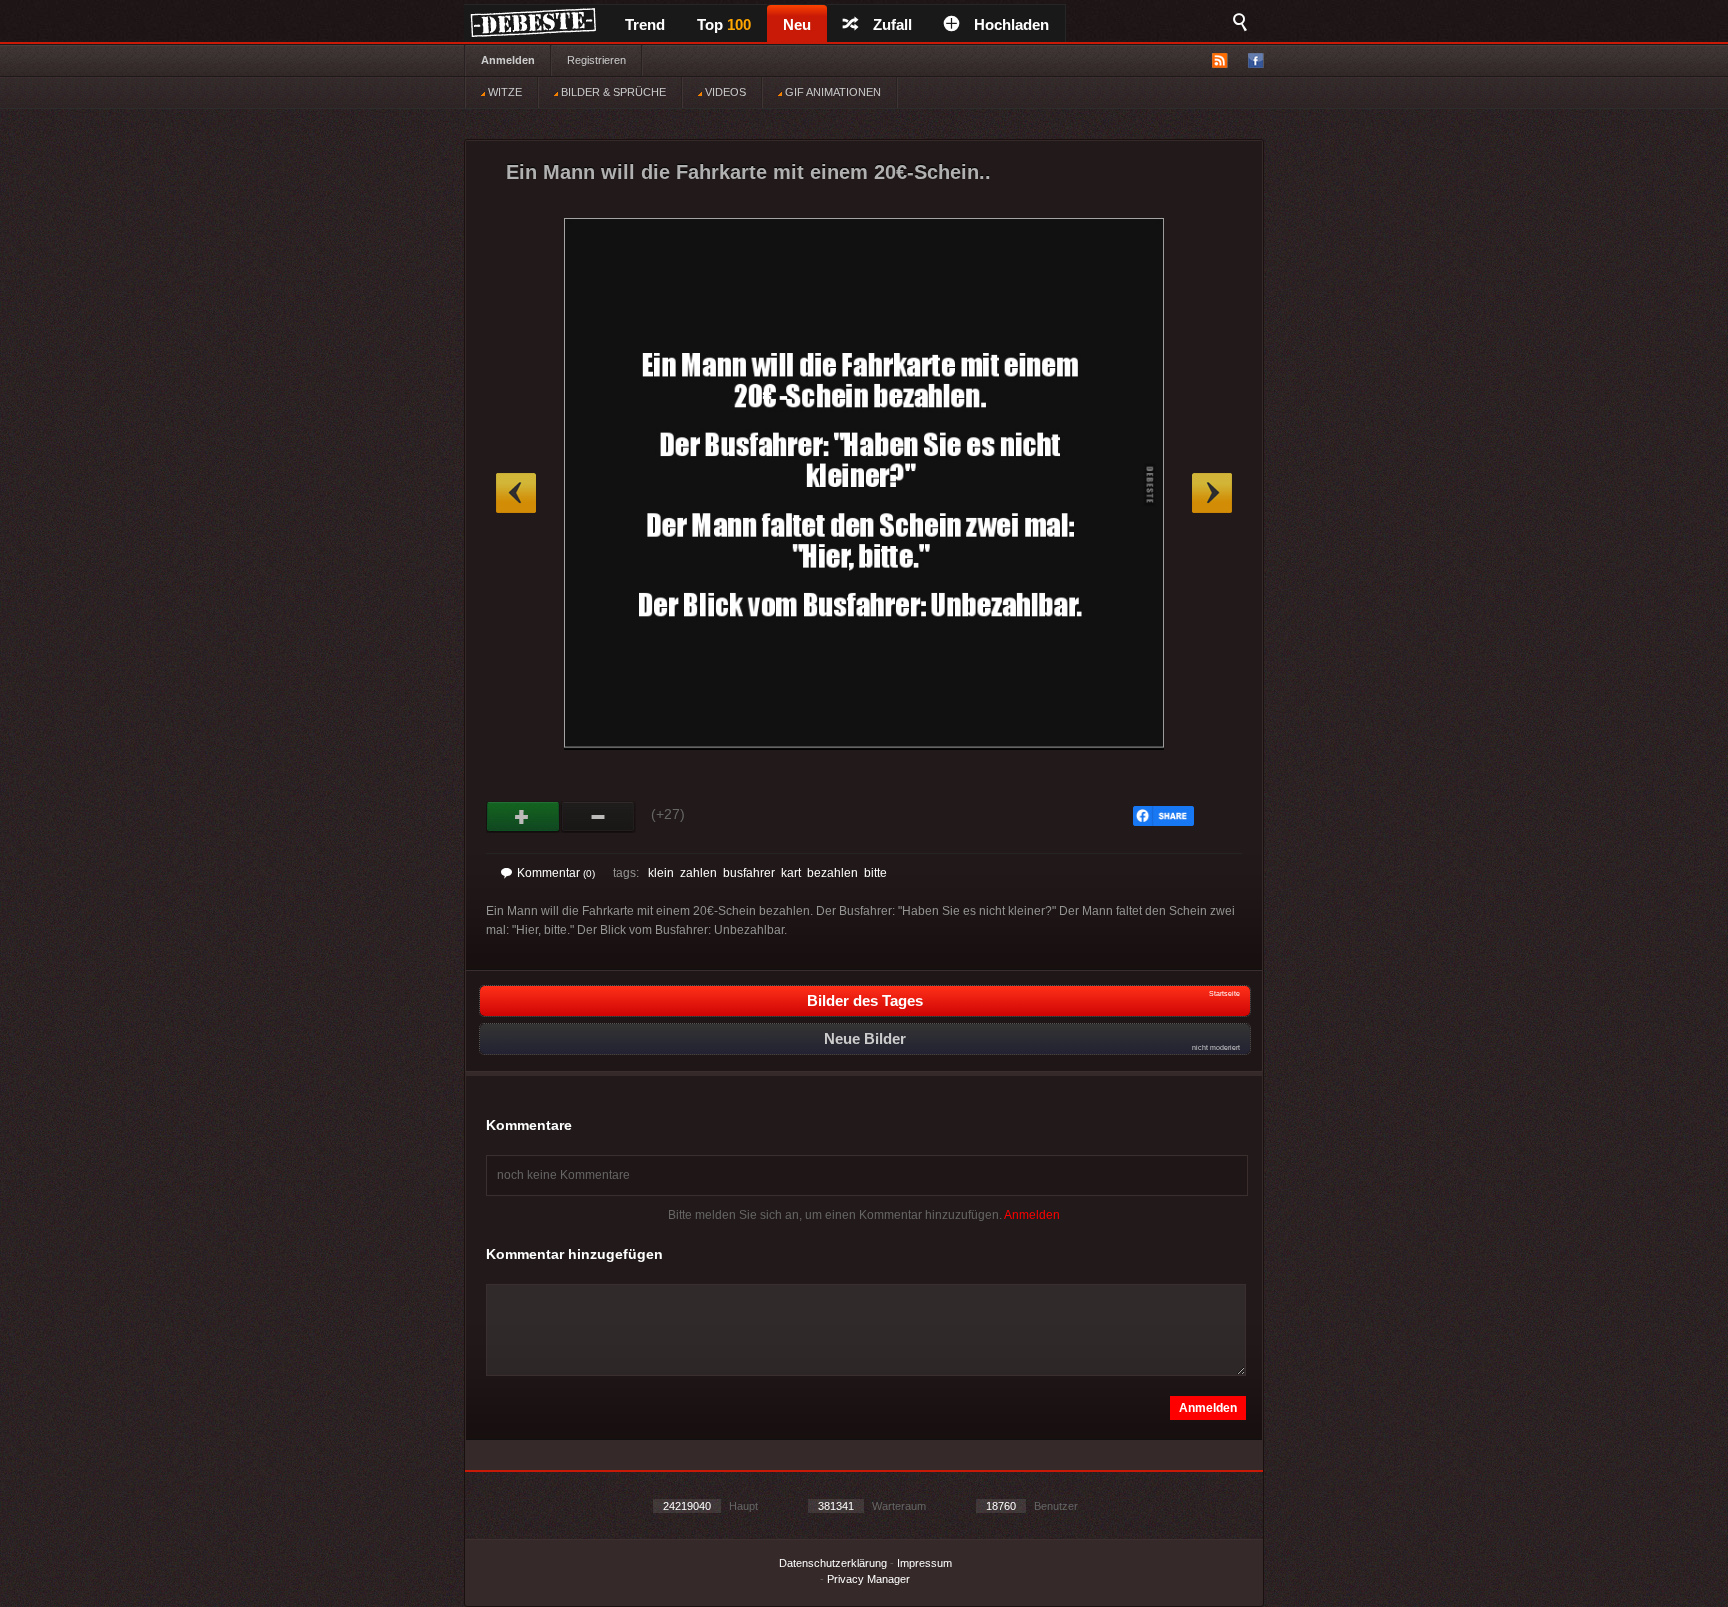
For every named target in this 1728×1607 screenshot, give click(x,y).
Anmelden (508, 60)
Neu (797, 24)
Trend (645, 24)
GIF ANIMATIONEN (831, 92)
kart (791, 873)
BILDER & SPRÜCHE (612, 92)
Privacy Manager (868, 1579)
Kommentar (556, 873)
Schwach (598, 817)
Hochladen (1011, 24)
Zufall (892, 24)
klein (661, 873)
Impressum (924, 1563)
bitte (875, 873)
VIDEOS (724, 92)
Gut (523, 817)
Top (724, 24)
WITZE (503, 92)
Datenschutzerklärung (833, 1563)
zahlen (698, 873)
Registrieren (596, 60)
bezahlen (832, 873)
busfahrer (749, 873)
